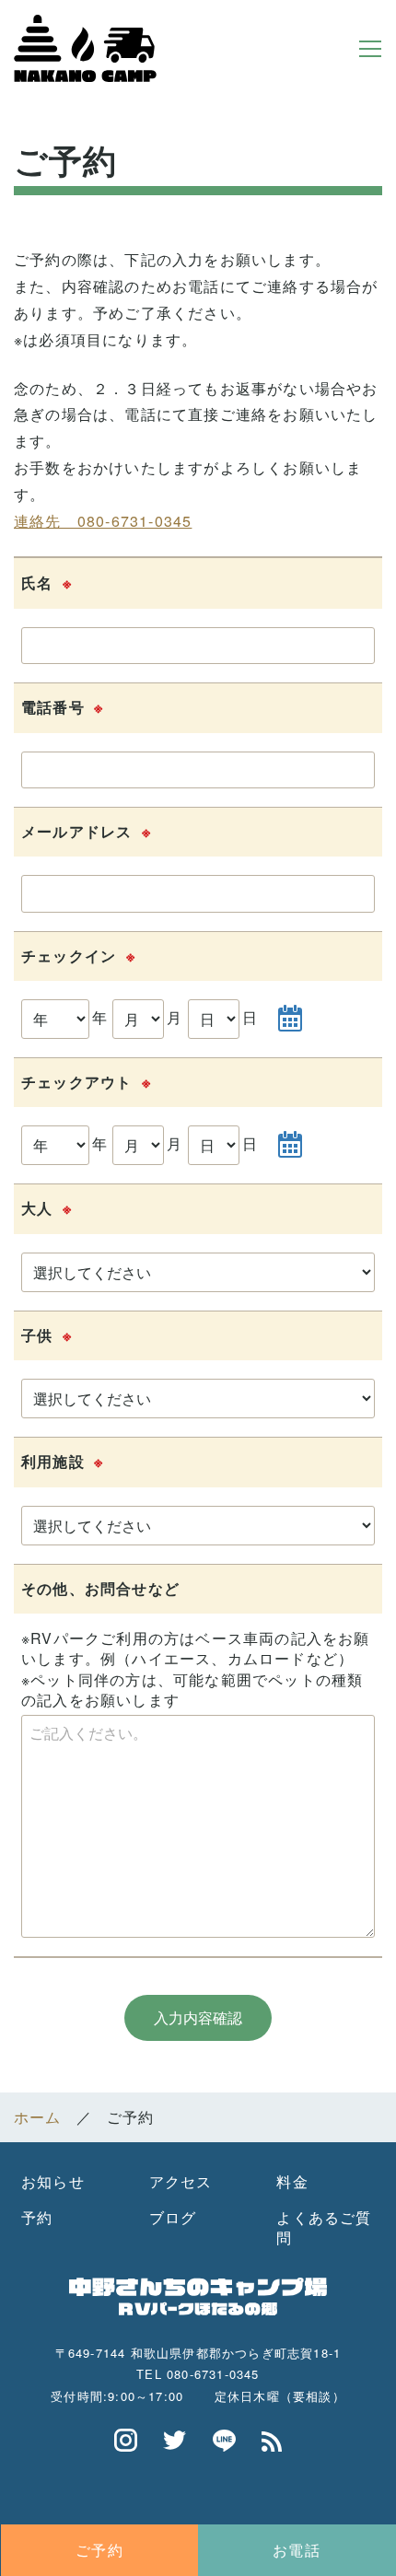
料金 (292, 2181)
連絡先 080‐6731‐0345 (103, 521)
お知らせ (53, 2181)
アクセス (181, 2181)
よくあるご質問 (324, 2227)
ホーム (38, 2117)
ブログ (173, 2217)
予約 (37, 2217)
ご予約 (99, 2550)
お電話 (297, 2550)
